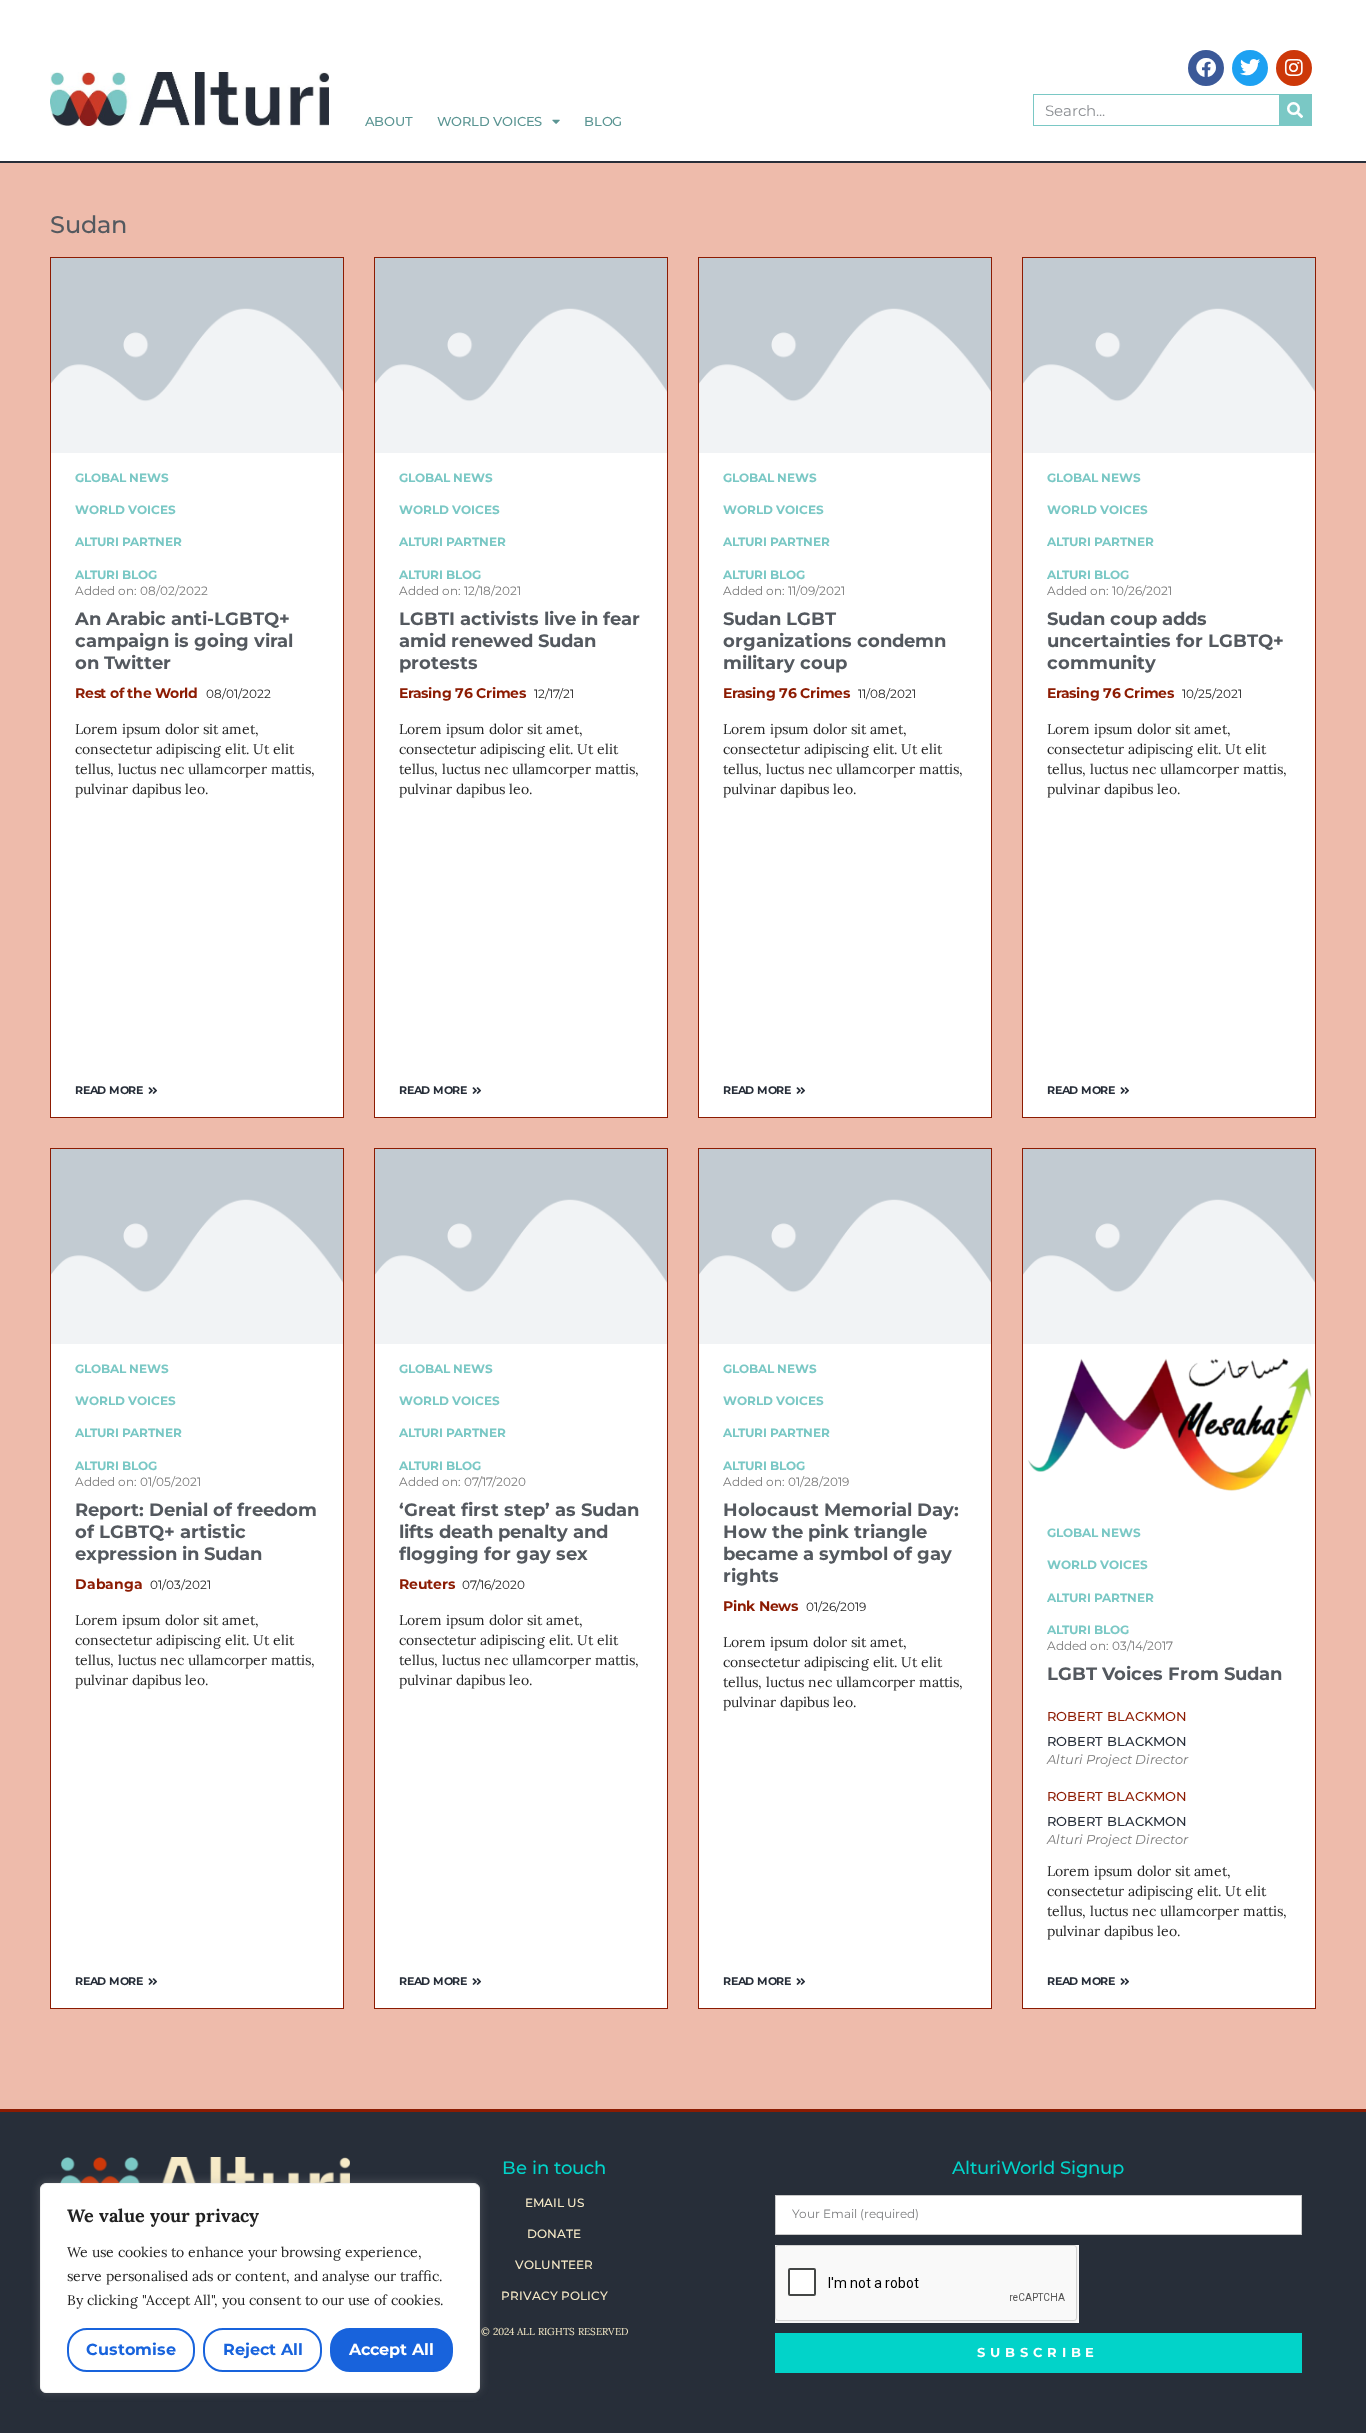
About (389, 121)
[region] (260, 2288)
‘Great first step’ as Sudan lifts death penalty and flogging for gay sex (519, 1532)
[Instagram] (1294, 68)
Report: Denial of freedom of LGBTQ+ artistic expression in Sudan (196, 1532)
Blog (603, 121)
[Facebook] (1206, 68)
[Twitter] (1250, 68)
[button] (1117, 1716)
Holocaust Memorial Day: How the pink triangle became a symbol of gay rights (841, 1543)
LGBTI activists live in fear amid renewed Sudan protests (519, 641)
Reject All (263, 2349)
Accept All (391, 2349)
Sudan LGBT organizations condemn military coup (834, 641)
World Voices (490, 121)
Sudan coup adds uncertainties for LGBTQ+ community (1165, 641)
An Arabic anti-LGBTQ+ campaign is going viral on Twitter (184, 641)
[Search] (1295, 110)
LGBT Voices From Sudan (1164, 1674)
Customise (131, 2349)
